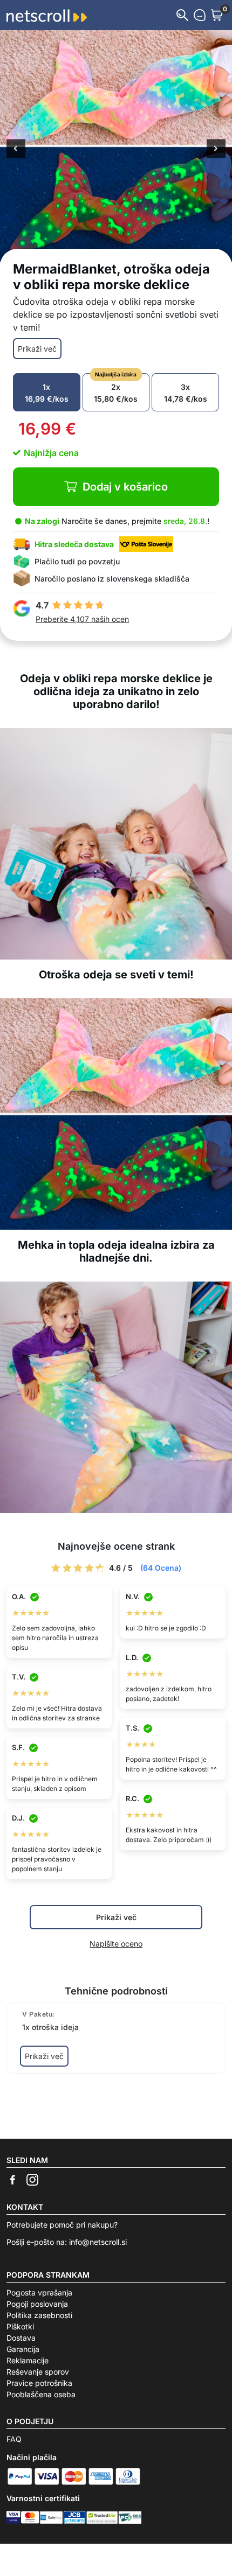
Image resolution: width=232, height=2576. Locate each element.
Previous (16, 150)
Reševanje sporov (38, 2372)
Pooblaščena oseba (41, 2394)
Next (216, 150)
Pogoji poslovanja (37, 2304)
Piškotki (20, 2326)
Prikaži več (37, 349)
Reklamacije (28, 2360)
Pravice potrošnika (39, 2383)
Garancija (23, 2349)
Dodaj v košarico (125, 487)
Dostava (21, 2338)
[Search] (182, 15)
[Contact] (200, 15)
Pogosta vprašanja (39, 2292)
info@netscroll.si (98, 2242)
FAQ (14, 2439)
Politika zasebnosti (39, 2315)
